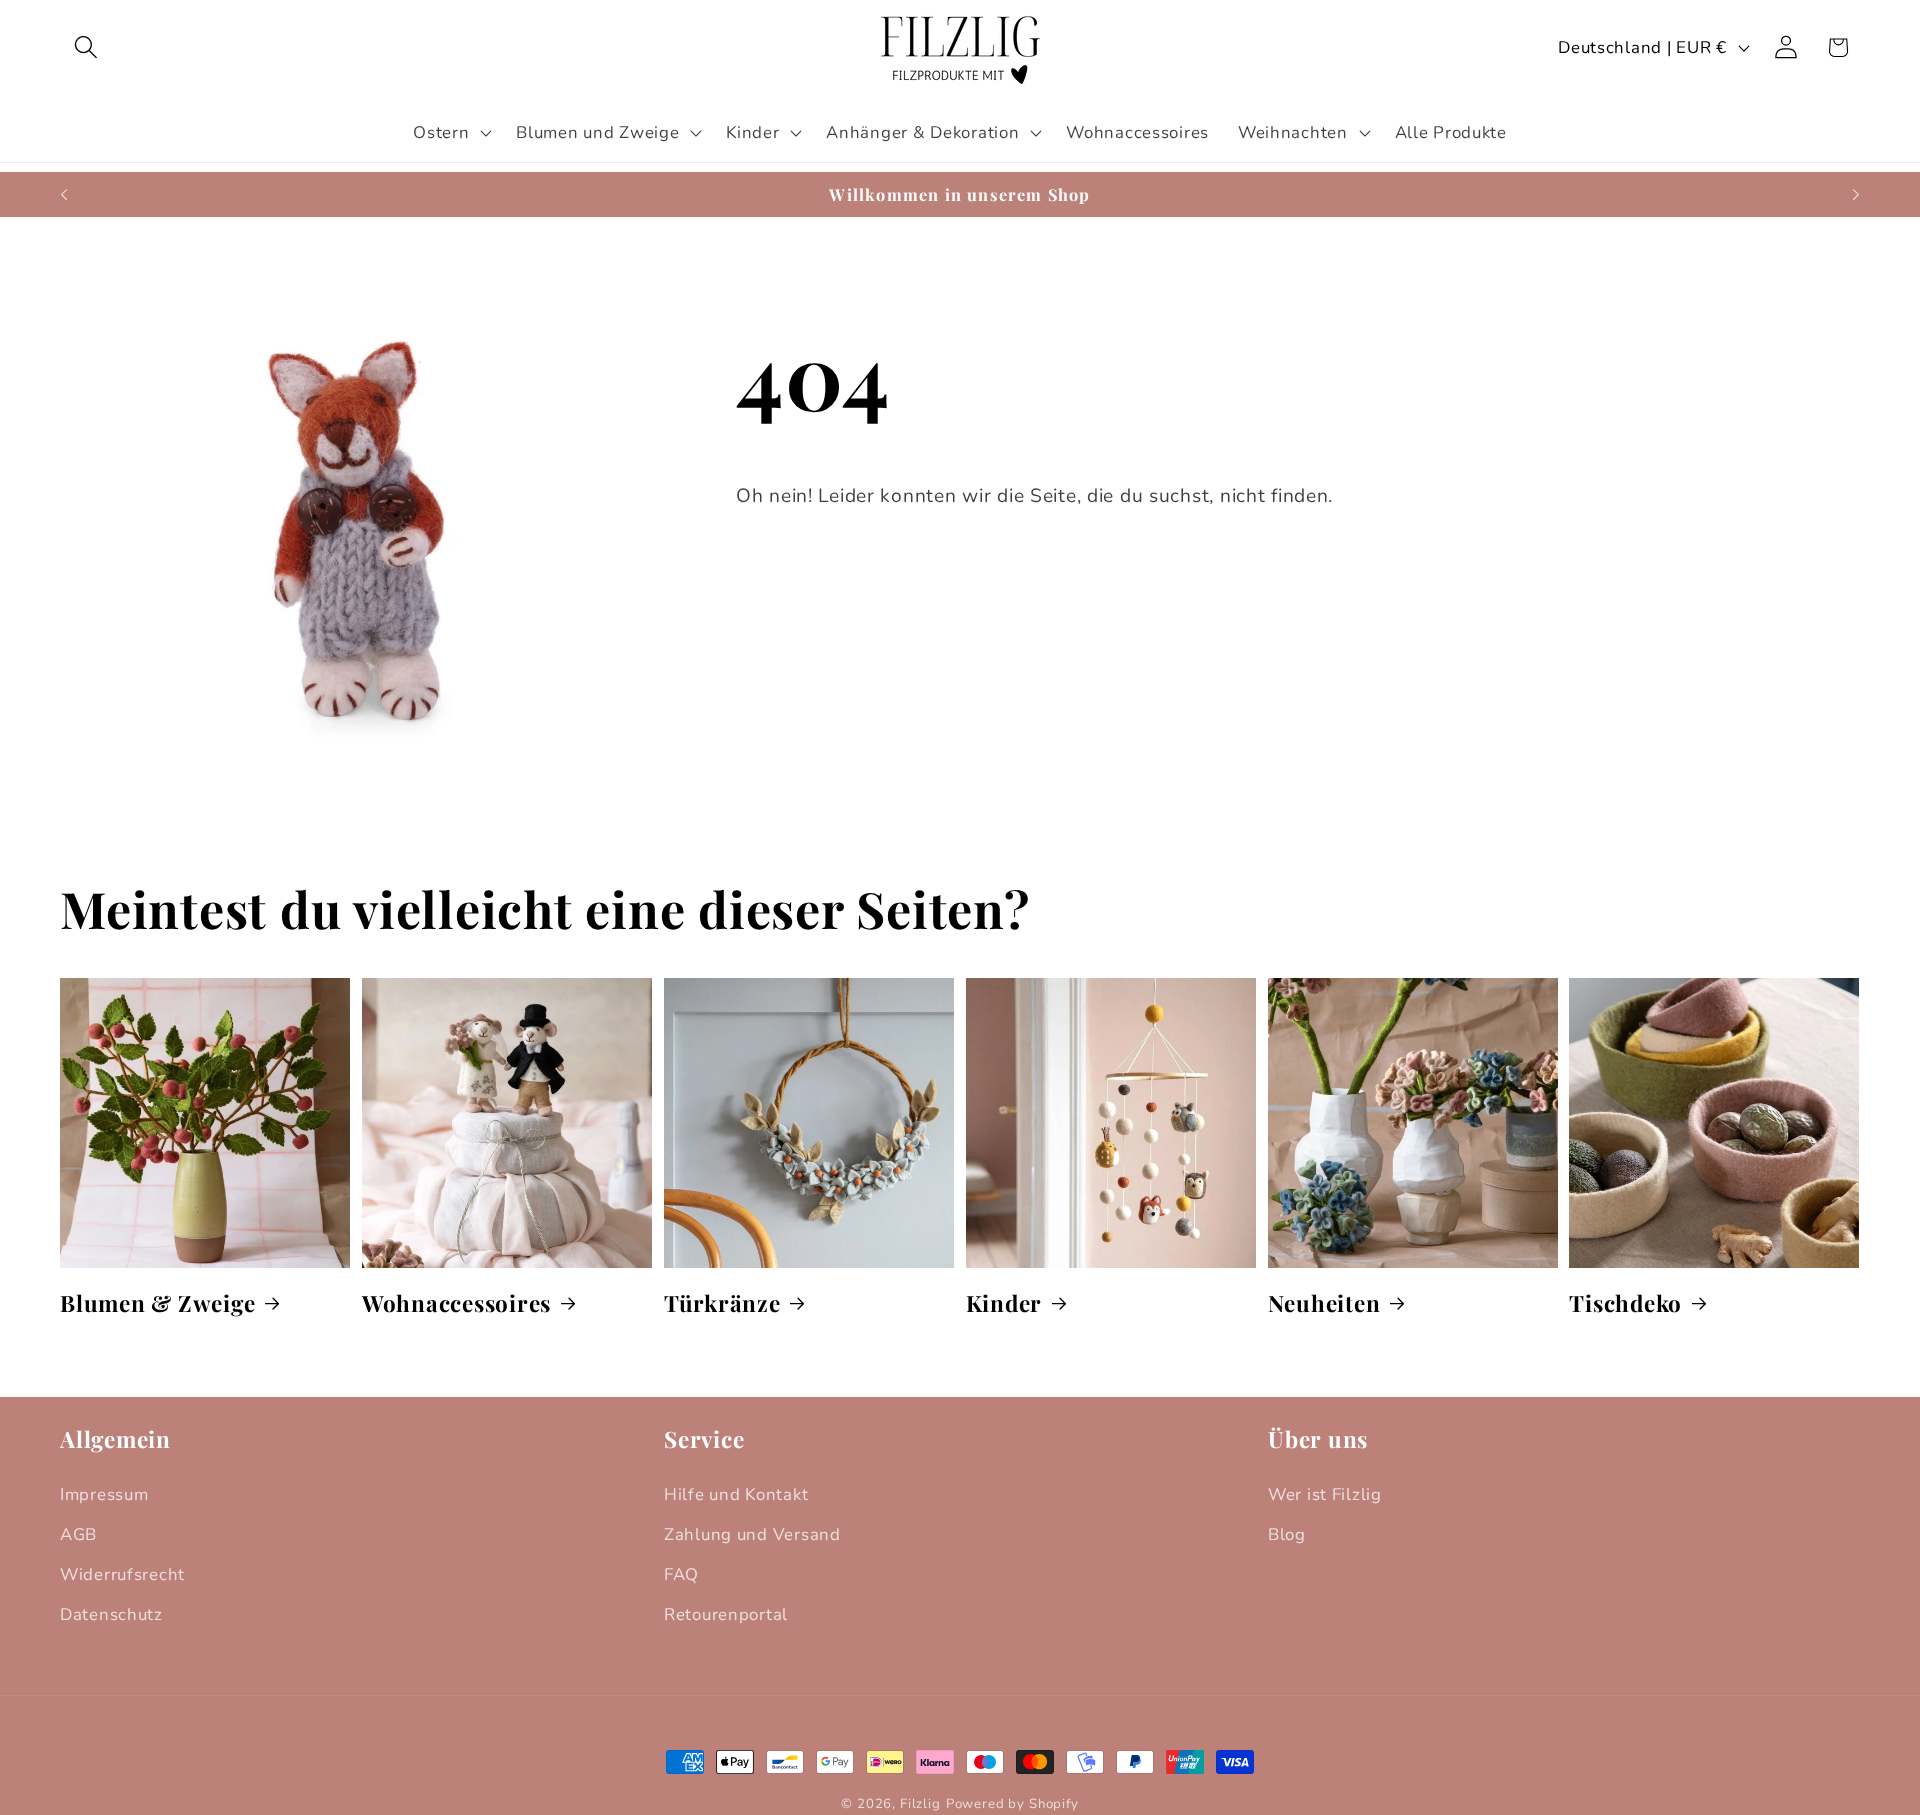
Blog (1287, 1534)
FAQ (681, 1574)
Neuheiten (1324, 1302)
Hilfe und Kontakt (736, 1494)
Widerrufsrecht (122, 1574)
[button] (86, 47)
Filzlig (920, 1804)
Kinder (1004, 1302)
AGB (78, 1534)
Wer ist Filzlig (1325, 1494)
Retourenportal (726, 1614)
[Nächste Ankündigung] (1856, 195)
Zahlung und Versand (752, 1534)
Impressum (104, 1494)
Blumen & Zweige (157, 1302)
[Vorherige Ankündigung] (64, 195)
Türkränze (722, 1302)
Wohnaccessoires (456, 1302)
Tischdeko (1625, 1302)
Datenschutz (111, 1614)
